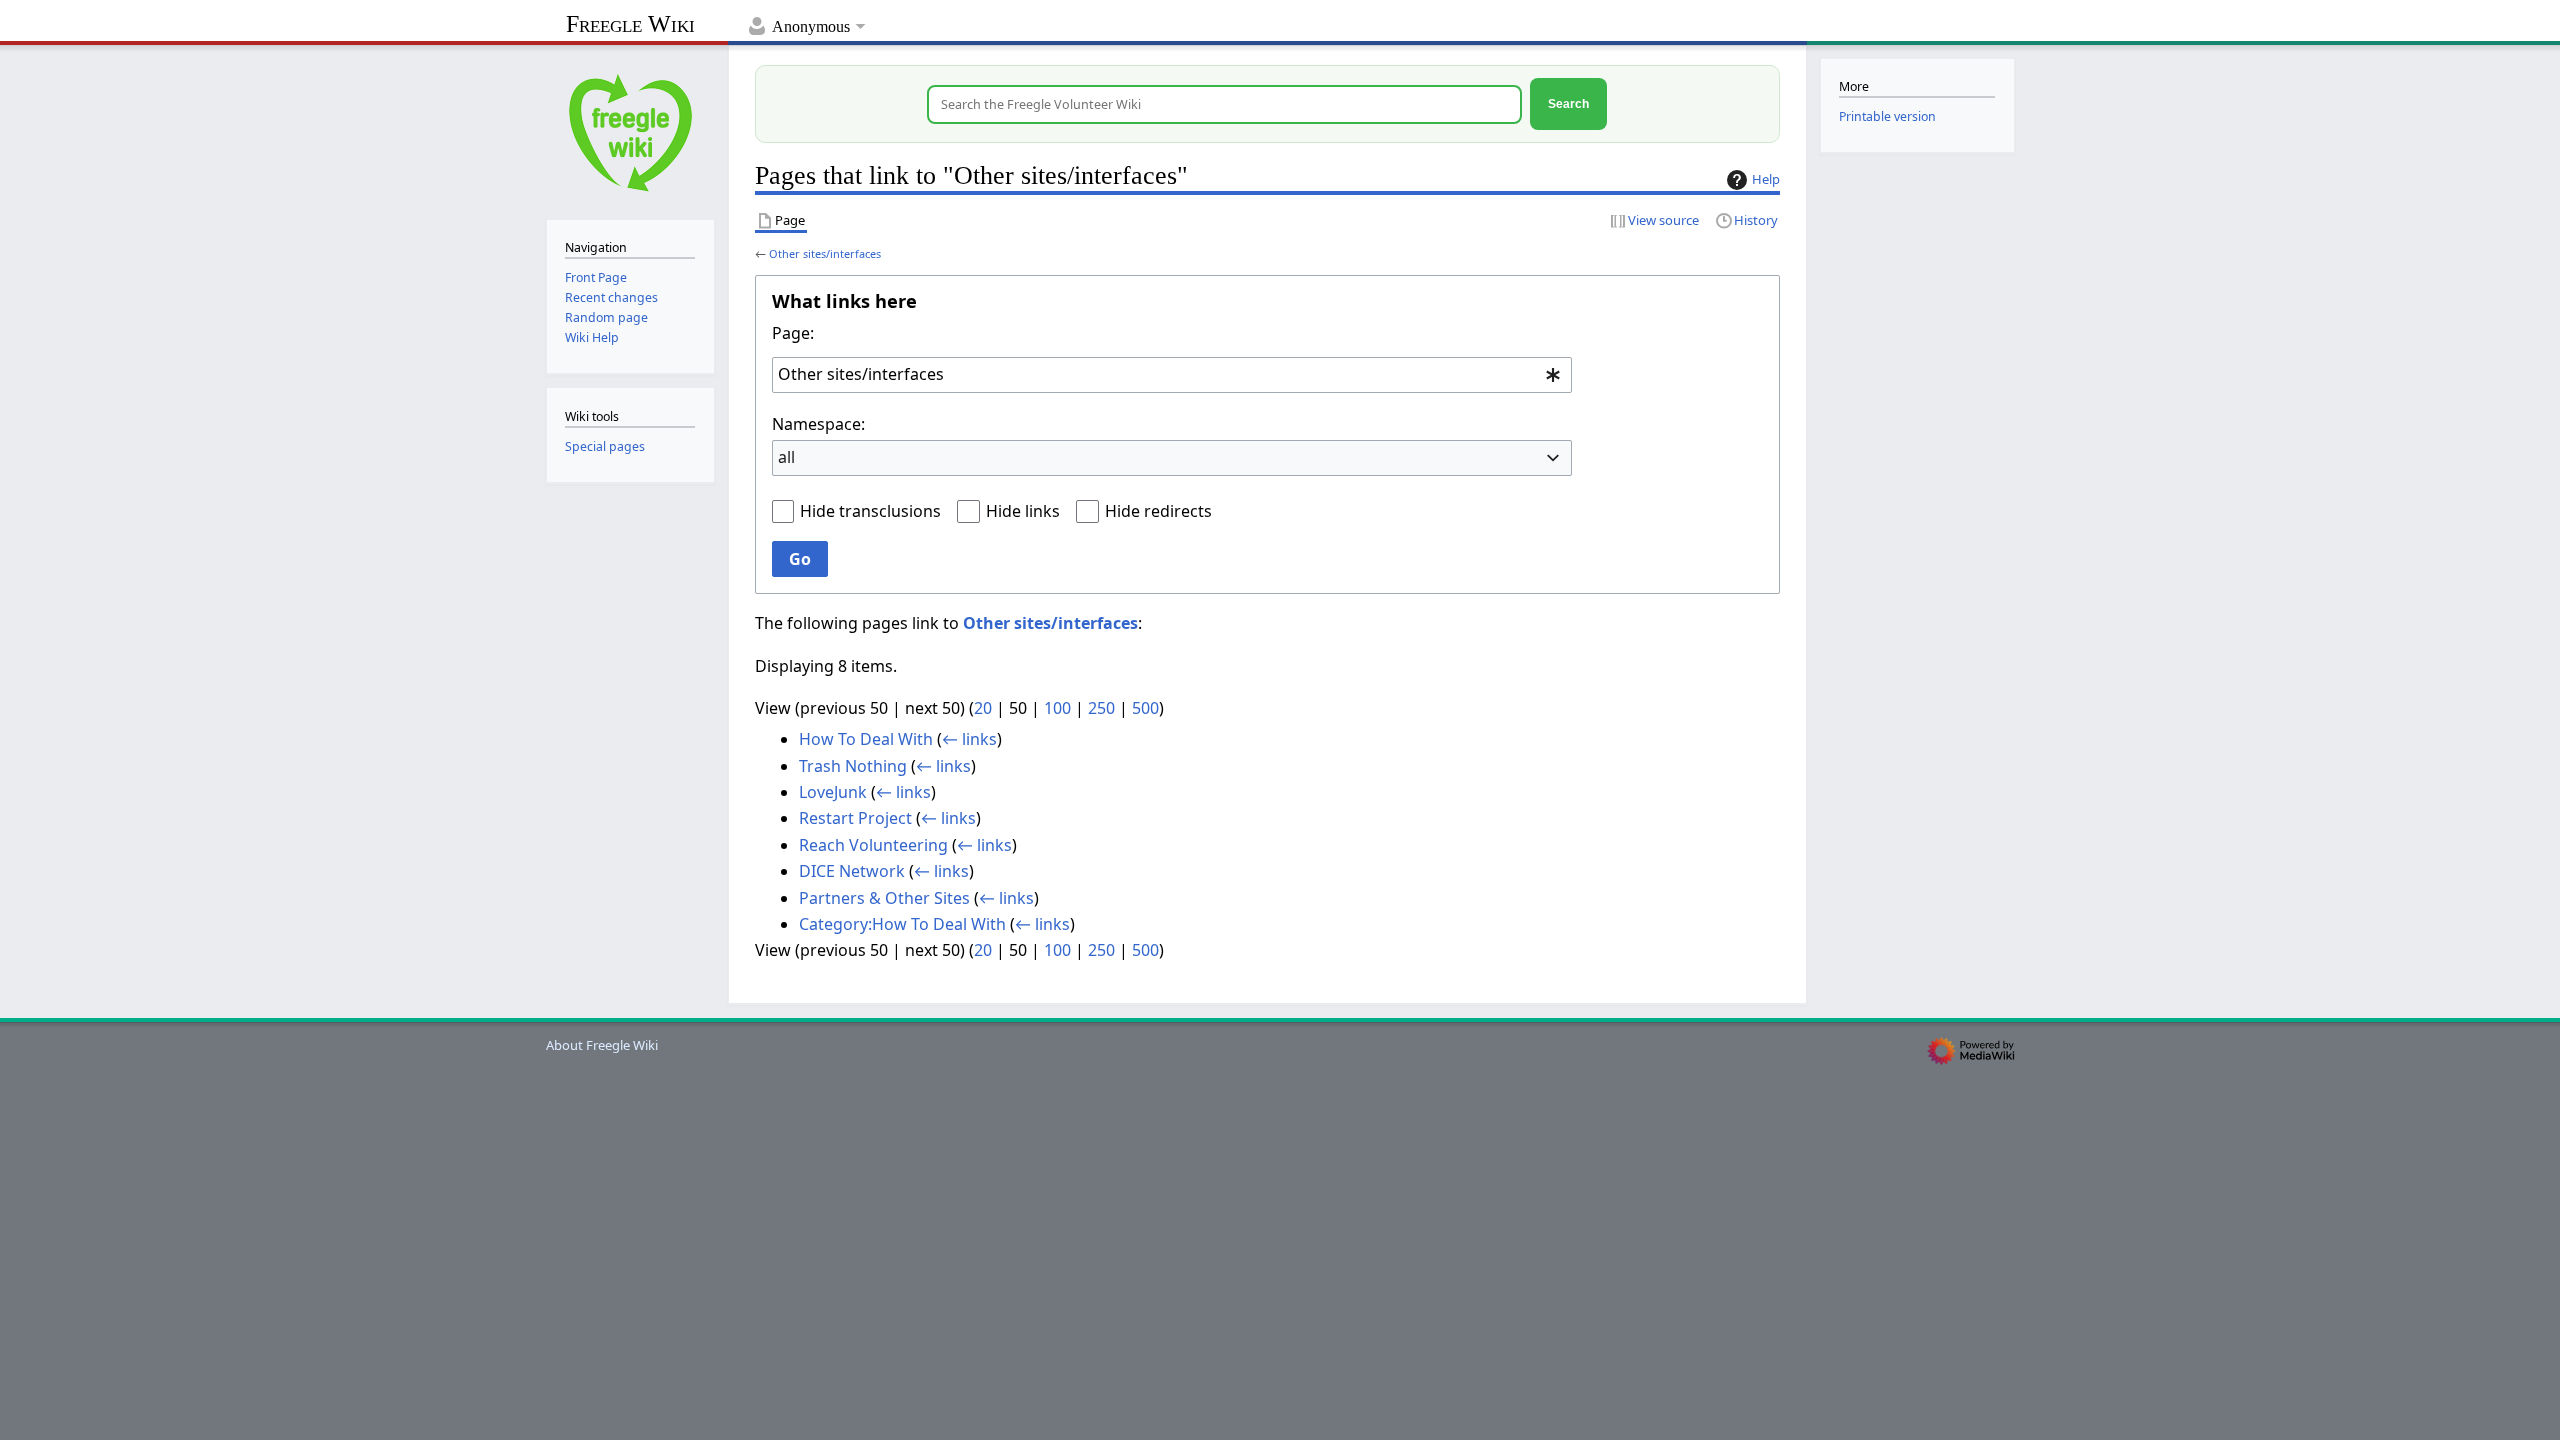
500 (1145, 708)
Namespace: (818, 424)
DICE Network (852, 871)
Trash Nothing (853, 766)
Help (1766, 179)
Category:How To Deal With (902, 924)
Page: (793, 333)
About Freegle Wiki (602, 1045)
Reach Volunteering (873, 845)
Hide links (1023, 511)
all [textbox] (786, 457)
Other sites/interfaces (825, 253)
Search (1568, 103)
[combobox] (1172, 375)
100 (1057, 708)
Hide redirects (1158, 511)
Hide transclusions (870, 511)
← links (969, 739)
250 (1101, 708)
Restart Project (855, 818)
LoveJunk (833, 792)
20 (983, 708)
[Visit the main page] (630, 130)
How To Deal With (866, 739)
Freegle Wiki (630, 24)
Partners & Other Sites (884, 898)
